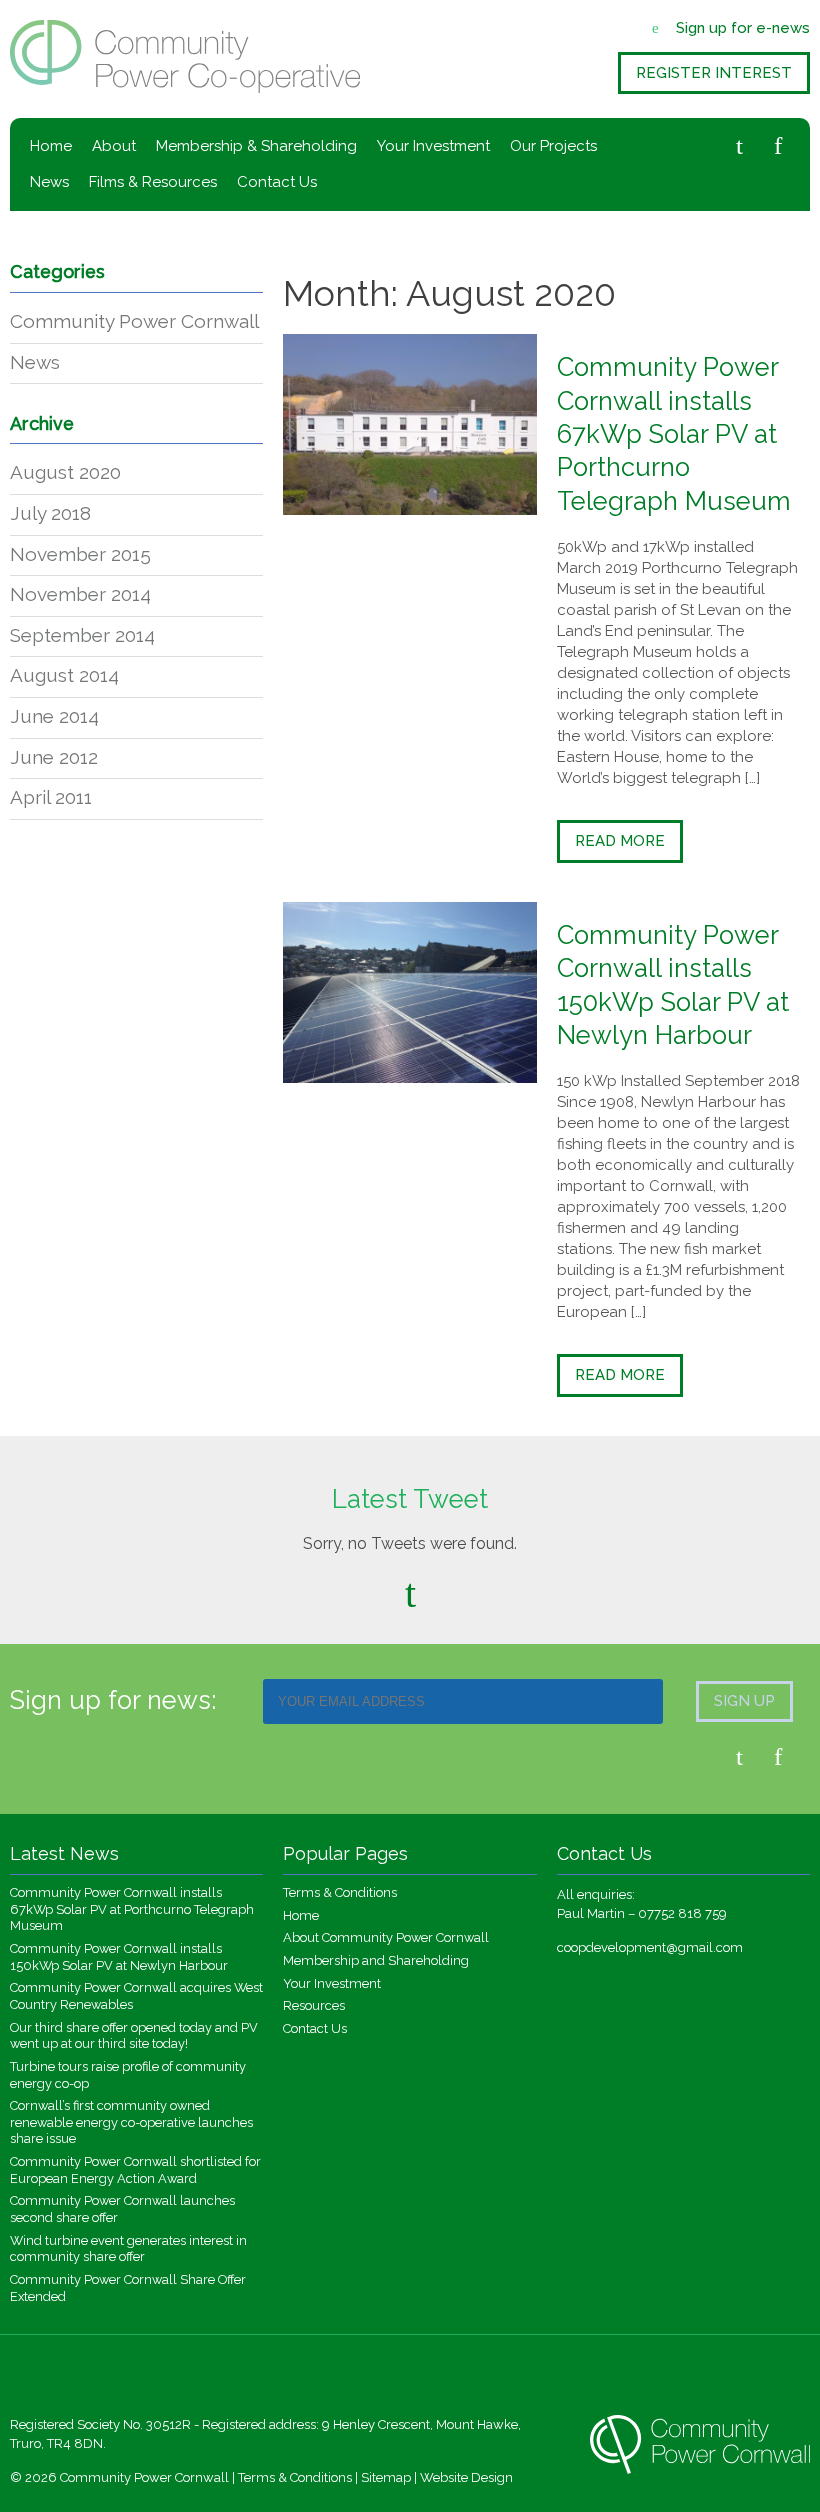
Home (51, 146)
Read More (620, 841)
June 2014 (54, 716)
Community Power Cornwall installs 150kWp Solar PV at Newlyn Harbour (119, 1957)
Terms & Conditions (340, 1892)
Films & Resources (153, 182)
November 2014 (80, 594)
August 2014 (64, 675)
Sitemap (386, 2477)
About (114, 146)
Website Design (466, 2477)
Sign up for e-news (743, 28)
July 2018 (50, 513)
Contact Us (277, 182)
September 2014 (82, 635)
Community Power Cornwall (134, 321)
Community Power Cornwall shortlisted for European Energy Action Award (135, 2170)
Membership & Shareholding (256, 146)
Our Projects (553, 146)
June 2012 (54, 757)
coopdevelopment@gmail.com (650, 1947)
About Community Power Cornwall (386, 1937)
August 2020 (65, 472)
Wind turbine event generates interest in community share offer (128, 2249)
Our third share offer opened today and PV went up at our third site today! (134, 2036)
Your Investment (433, 146)
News (49, 182)
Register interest (714, 73)
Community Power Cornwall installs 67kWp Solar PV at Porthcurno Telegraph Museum (674, 433)
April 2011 (51, 797)
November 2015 (80, 554)
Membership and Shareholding (376, 1960)
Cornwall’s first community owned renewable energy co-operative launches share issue (131, 2122)
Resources (314, 2005)
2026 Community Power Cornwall (127, 2477)
